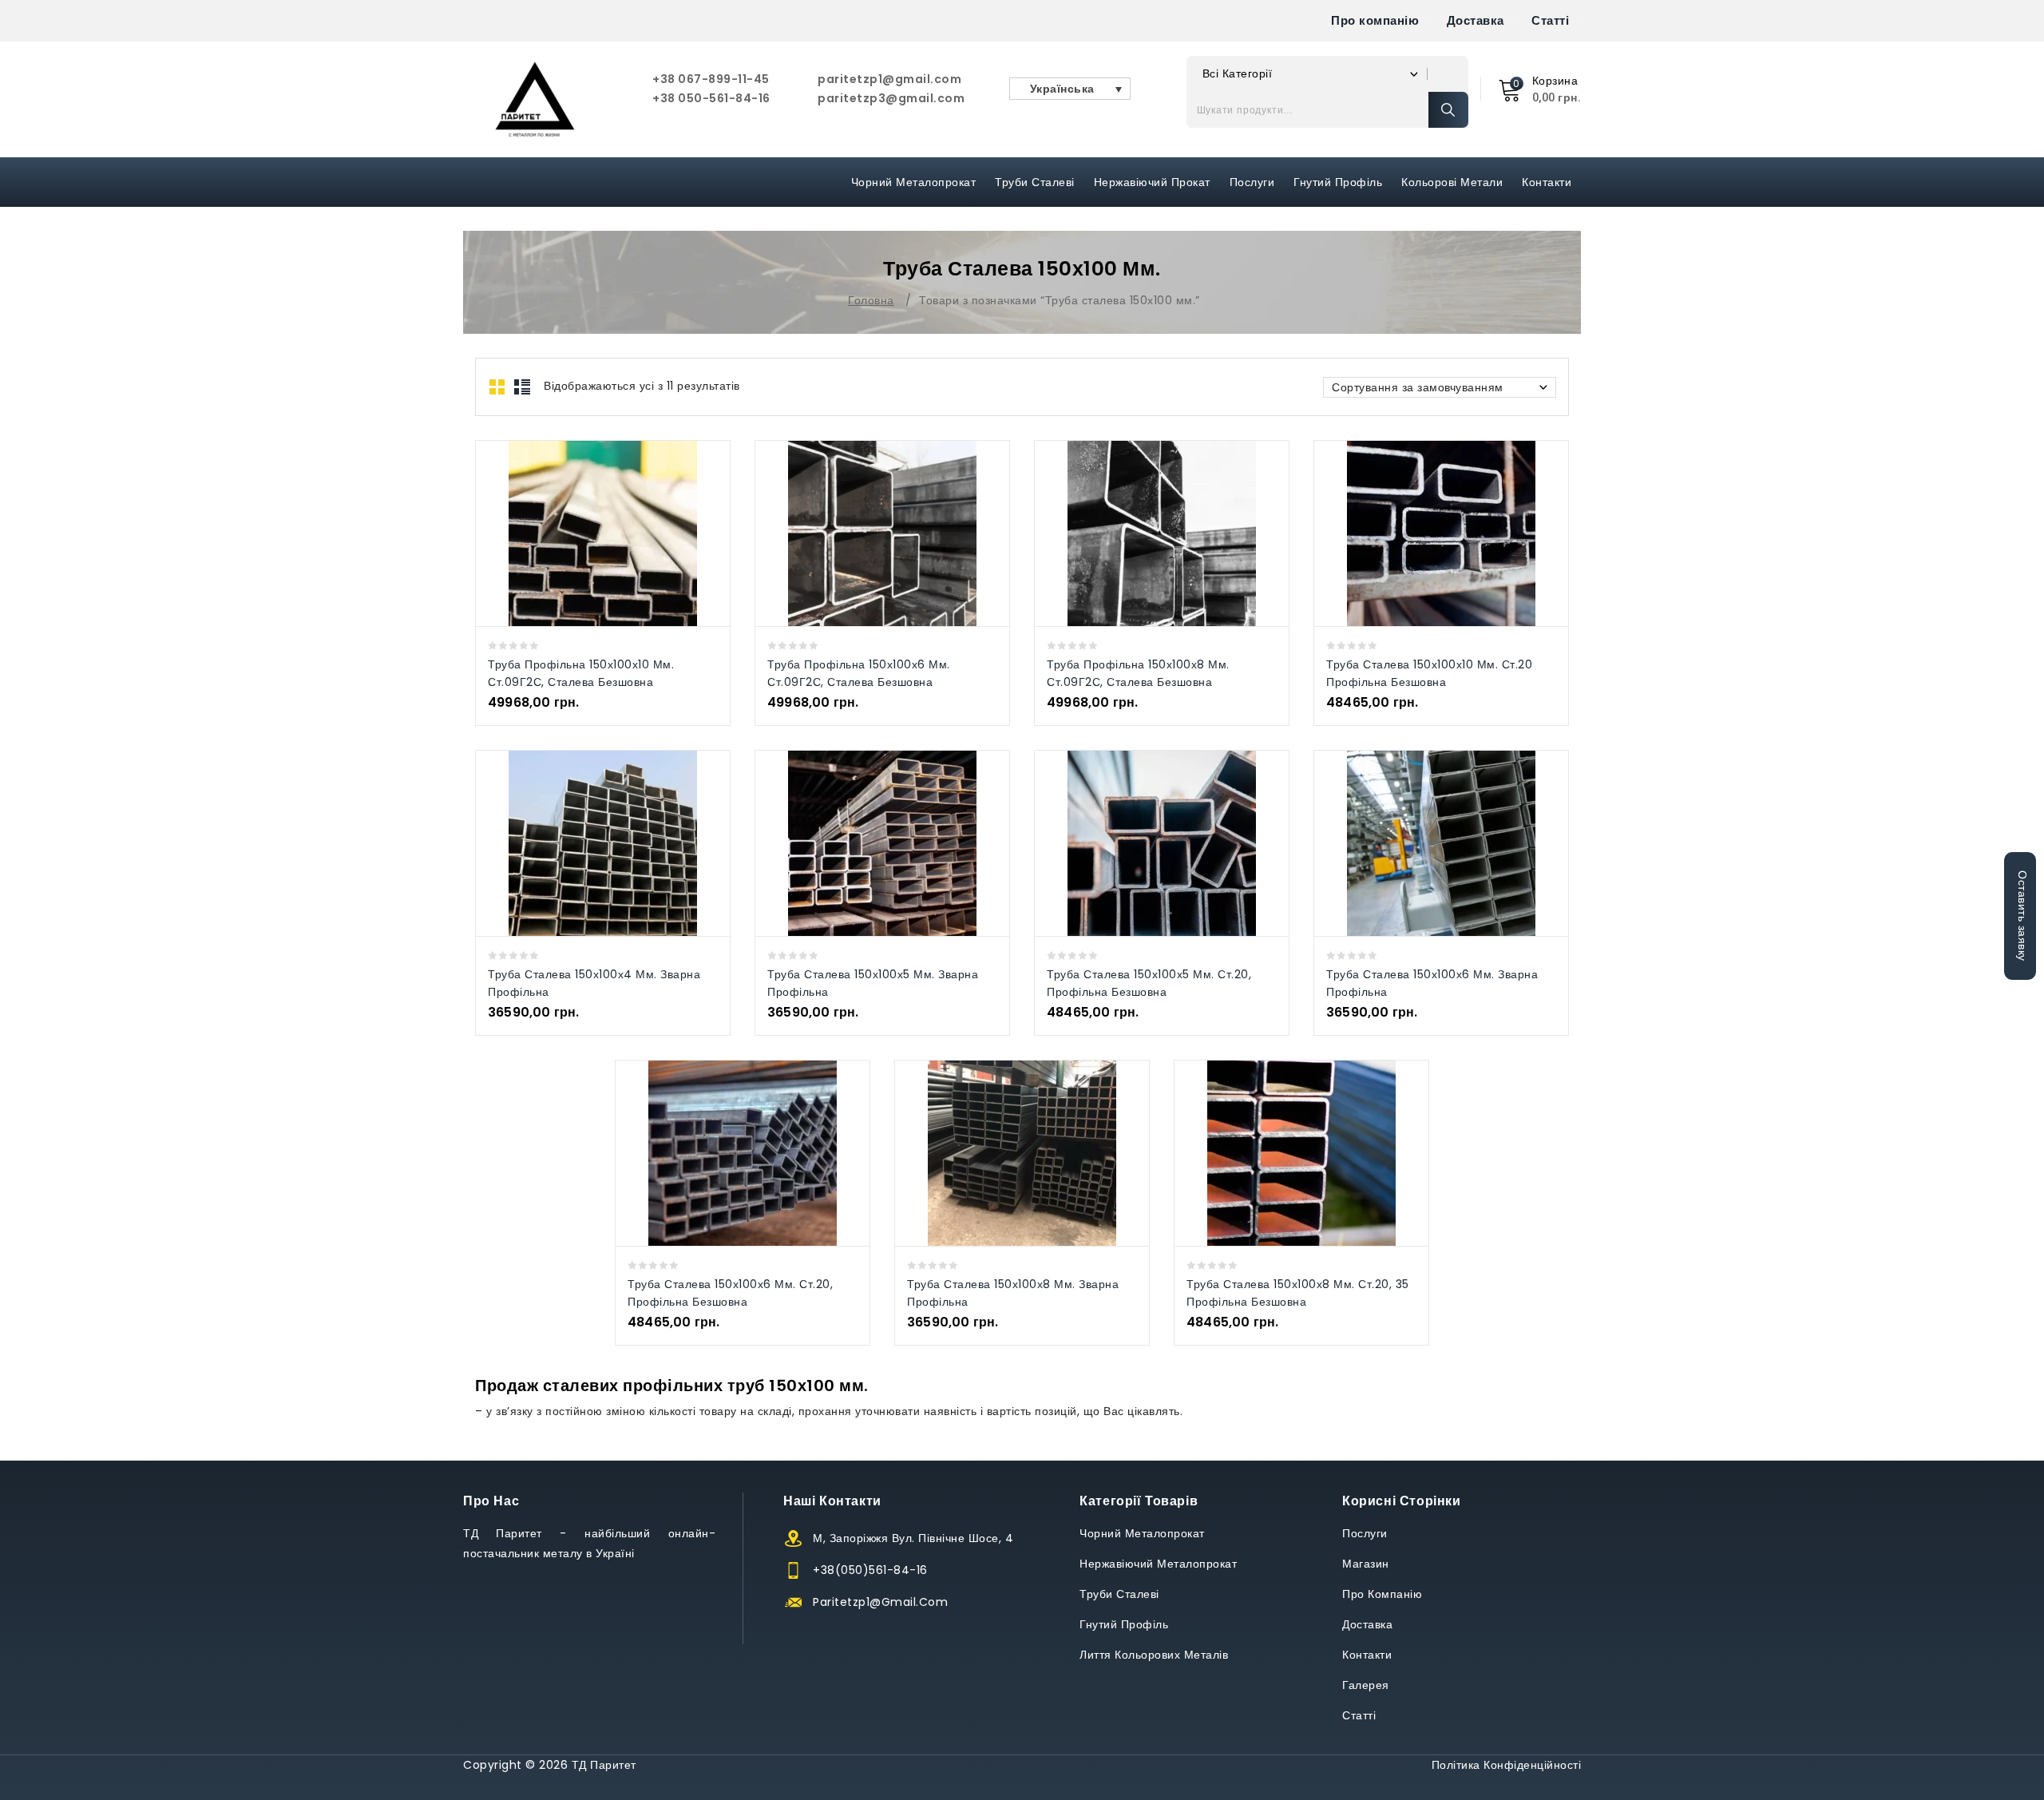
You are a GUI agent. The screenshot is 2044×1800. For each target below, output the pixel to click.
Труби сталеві (1035, 182)
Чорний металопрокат (914, 182)
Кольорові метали (1452, 182)
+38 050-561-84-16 (711, 98)
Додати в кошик (619, 533)
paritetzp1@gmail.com (889, 79)
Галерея (1366, 1685)
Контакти (1547, 182)
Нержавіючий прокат (1152, 182)
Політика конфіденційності (1507, 1765)
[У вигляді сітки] (498, 387)
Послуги (1252, 182)
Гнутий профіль (1338, 182)
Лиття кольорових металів (1154, 1655)
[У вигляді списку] (522, 387)
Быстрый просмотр (586, 533)
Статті (1550, 20)
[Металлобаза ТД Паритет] (535, 99)
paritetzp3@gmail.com (891, 98)
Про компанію (1375, 20)
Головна (871, 300)
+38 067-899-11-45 (711, 79)
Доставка (1476, 20)
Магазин (1366, 1564)
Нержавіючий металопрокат (1158, 1564)
